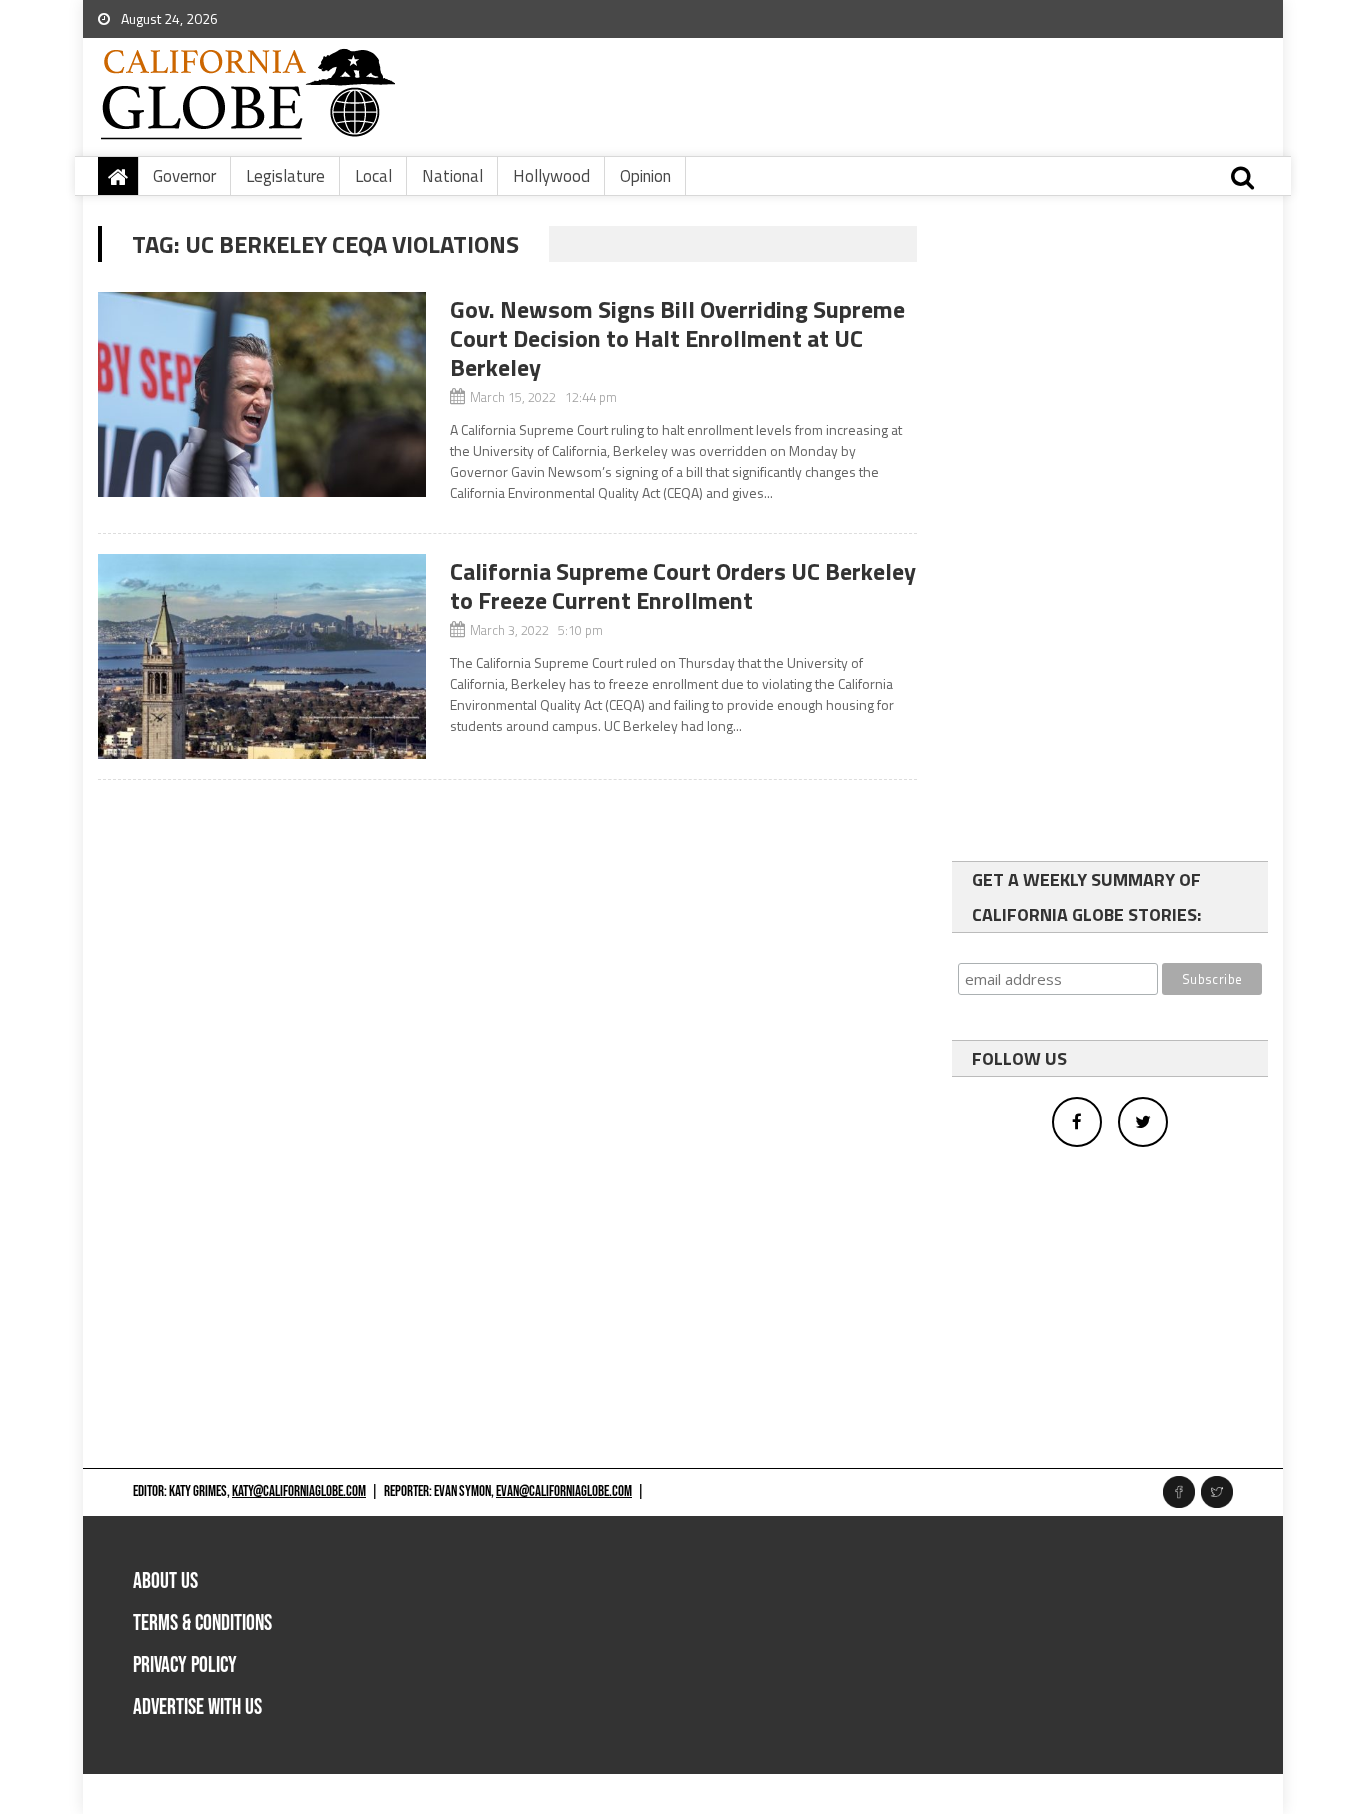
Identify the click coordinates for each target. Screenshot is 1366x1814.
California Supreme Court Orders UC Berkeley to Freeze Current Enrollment (683, 585)
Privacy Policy (185, 1665)
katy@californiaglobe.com (299, 1491)
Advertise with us (197, 1707)
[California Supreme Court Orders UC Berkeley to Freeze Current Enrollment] (262, 656)
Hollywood (551, 176)
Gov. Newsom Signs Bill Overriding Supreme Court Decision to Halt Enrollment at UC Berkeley (677, 338)
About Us (165, 1581)
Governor (184, 176)
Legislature (285, 176)
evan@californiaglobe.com (564, 1491)
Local (373, 176)
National (452, 176)
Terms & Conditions (202, 1623)
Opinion (645, 176)
